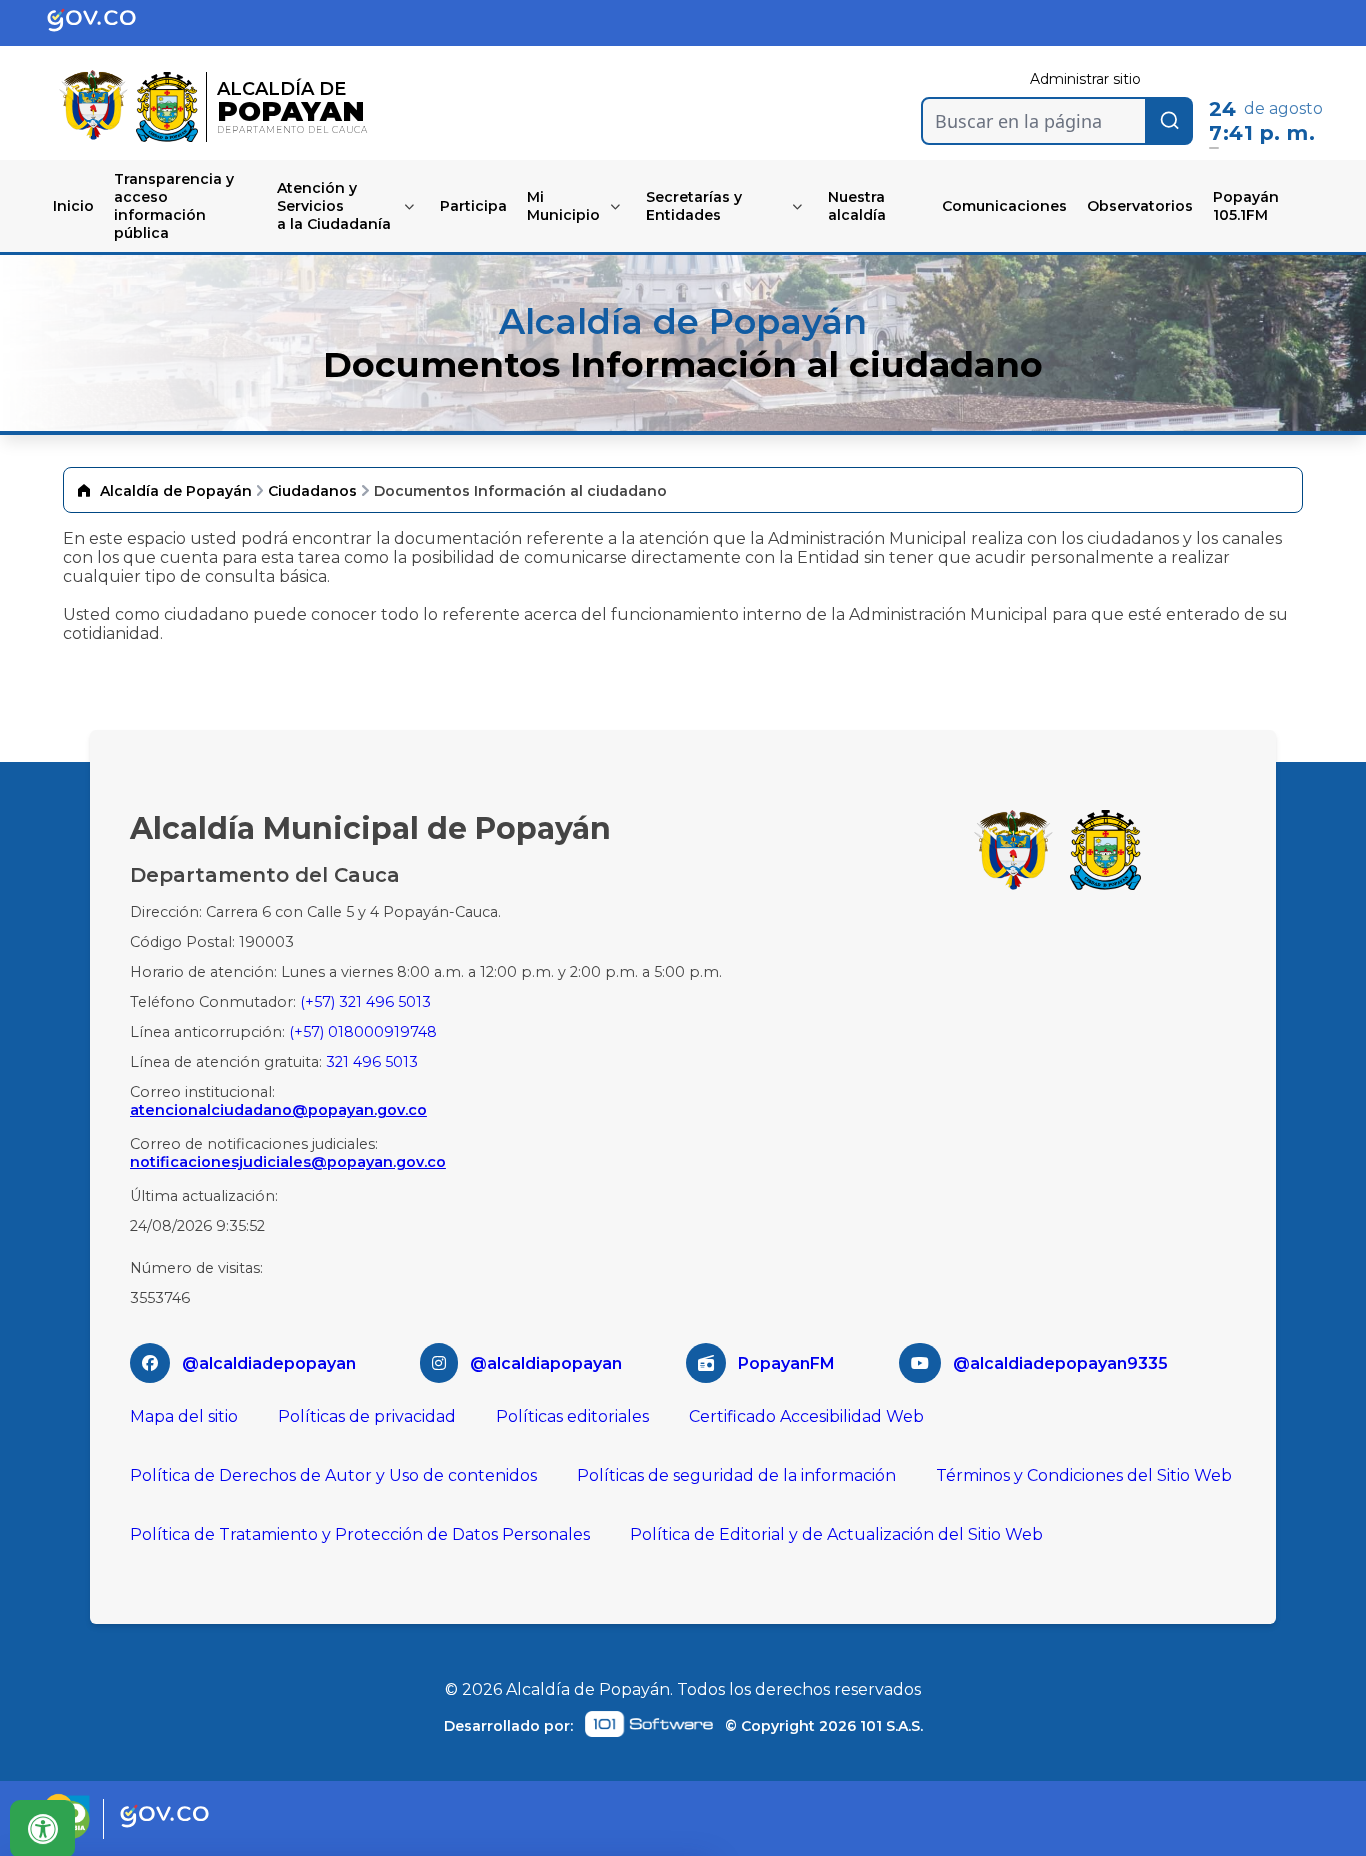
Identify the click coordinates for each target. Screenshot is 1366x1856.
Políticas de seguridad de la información (736, 1475)
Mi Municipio (563, 206)
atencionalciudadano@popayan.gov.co (278, 1110)
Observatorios (1140, 206)
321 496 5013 (372, 1062)
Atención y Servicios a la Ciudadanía (334, 206)
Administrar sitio (1085, 79)
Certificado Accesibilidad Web (806, 1416)
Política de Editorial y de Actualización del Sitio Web (836, 1534)
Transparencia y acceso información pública (174, 206)
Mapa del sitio (184, 1416)
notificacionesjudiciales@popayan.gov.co (288, 1162)
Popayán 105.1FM (1246, 206)
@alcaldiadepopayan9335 (1060, 1363)
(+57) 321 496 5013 (365, 1002)
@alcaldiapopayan (546, 1363)
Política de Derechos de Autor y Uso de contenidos (333, 1475)
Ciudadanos (312, 491)
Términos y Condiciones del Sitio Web (1084, 1475)
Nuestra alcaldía (857, 206)
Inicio (73, 206)
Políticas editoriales (572, 1416)
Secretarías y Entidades (694, 206)
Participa (473, 206)
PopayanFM (786, 1363)
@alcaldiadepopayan (269, 1363)
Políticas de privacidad (367, 1416)
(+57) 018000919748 (363, 1032)
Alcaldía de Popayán (176, 491)
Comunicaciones (1004, 206)
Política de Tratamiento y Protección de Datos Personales (360, 1534)
